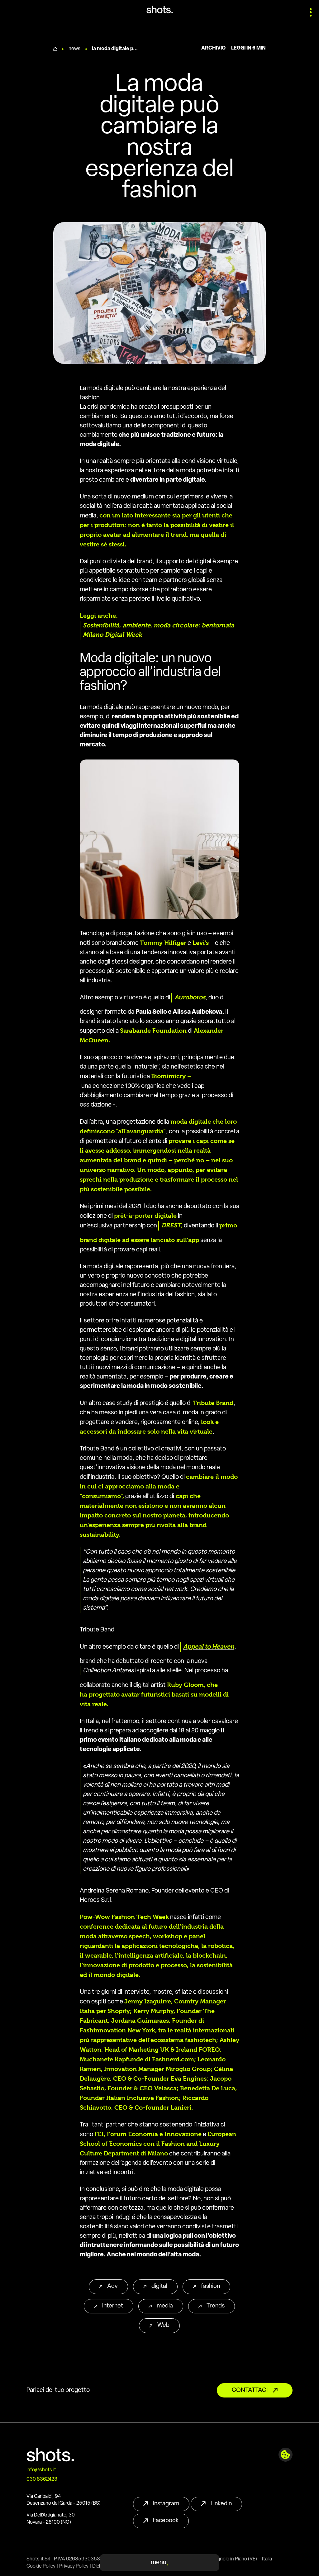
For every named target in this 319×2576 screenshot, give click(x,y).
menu (159, 2563)
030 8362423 (42, 2479)
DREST (171, 1225)
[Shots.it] (160, 10)
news (74, 49)
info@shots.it (41, 2470)
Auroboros (190, 997)
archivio (213, 48)
